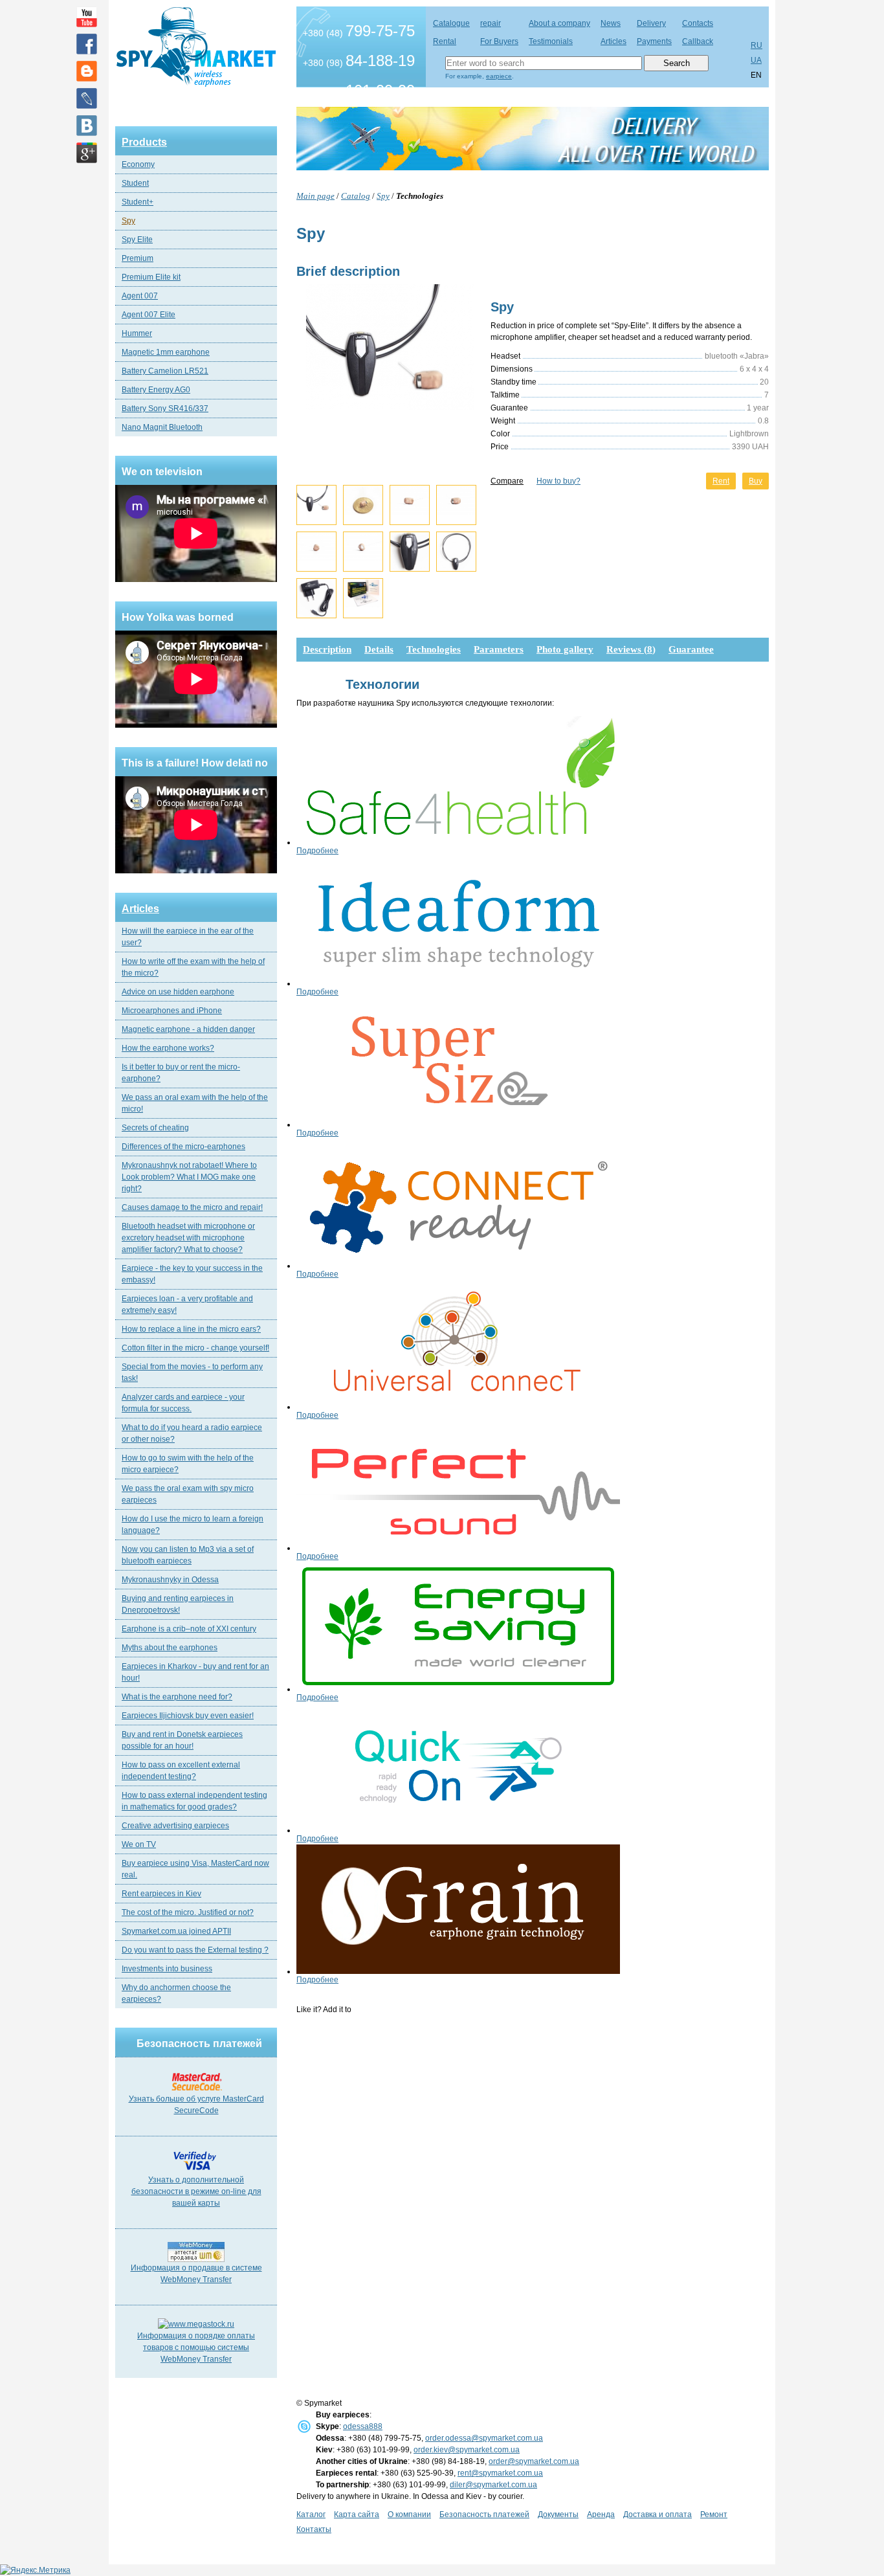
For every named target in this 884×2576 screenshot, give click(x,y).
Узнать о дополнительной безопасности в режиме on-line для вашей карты (196, 2191)
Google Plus (87, 153)
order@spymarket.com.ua (534, 2461)
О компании (409, 2514)
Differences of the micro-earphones (183, 1147)
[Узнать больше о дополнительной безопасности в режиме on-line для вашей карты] (196, 2171)
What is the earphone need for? (177, 1697)
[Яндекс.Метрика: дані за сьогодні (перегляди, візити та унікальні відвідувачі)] (35, 2570)
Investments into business (167, 1969)
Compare (507, 481)
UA (756, 60)
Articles (140, 909)
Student (135, 183)
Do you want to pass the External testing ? (195, 1950)
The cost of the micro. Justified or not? (188, 1912)
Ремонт (714, 2514)
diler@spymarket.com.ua (493, 2485)
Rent (721, 481)
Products (144, 142)
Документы (558, 2514)
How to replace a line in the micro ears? (191, 1329)
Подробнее (317, 851)
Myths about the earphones (170, 1648)
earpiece (499, 76)
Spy (128, 221)
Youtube (87, 17)
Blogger (87, 71)
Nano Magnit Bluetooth (162, 427)
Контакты (314, 2529)
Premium (138, 258)
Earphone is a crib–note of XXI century (189, 1629)
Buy (756, 481)
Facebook (87, 44)
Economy (138, 164)
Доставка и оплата (657, 2514)
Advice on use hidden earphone (178, 992)
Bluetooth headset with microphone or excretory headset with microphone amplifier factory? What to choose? (188, 1238)
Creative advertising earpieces (175, 1826)
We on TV (139, 1844)
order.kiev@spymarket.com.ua (467, 2450)
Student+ (138, 202)
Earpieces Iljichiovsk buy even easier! (188, 1716)
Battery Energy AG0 (156, 390)
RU (757, 45)
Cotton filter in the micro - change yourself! (195, 1348)
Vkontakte (87, 126)
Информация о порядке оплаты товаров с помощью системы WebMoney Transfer (196, 2347)
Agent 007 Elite (149, 315)
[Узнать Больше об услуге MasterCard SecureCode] (196, 2090)
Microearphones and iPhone (172, 1011)
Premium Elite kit (151, 277)
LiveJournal (87, 98)
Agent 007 (140, 296)
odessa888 (363, 2426)
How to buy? (558, 481)
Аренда (601, 2514)
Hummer (137, 333)
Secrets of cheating (155, 1128)
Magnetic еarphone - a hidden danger (188, 1029)
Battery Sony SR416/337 (165, 409)
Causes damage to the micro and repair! (192, 1207)
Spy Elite (137, 240)
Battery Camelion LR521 (165, 371)
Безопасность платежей (484, 2514)
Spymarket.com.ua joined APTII (176, 1931)
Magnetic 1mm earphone (166, 352)
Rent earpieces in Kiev (161, 1894)
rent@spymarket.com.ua (500, 2473)
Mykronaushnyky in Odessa (170, 1580)
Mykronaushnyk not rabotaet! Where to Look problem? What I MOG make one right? (189, 1177)
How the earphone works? (168, 1048)
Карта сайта (357, 2514)
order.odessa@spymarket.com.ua (484, 2438)
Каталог (311, 2514)
